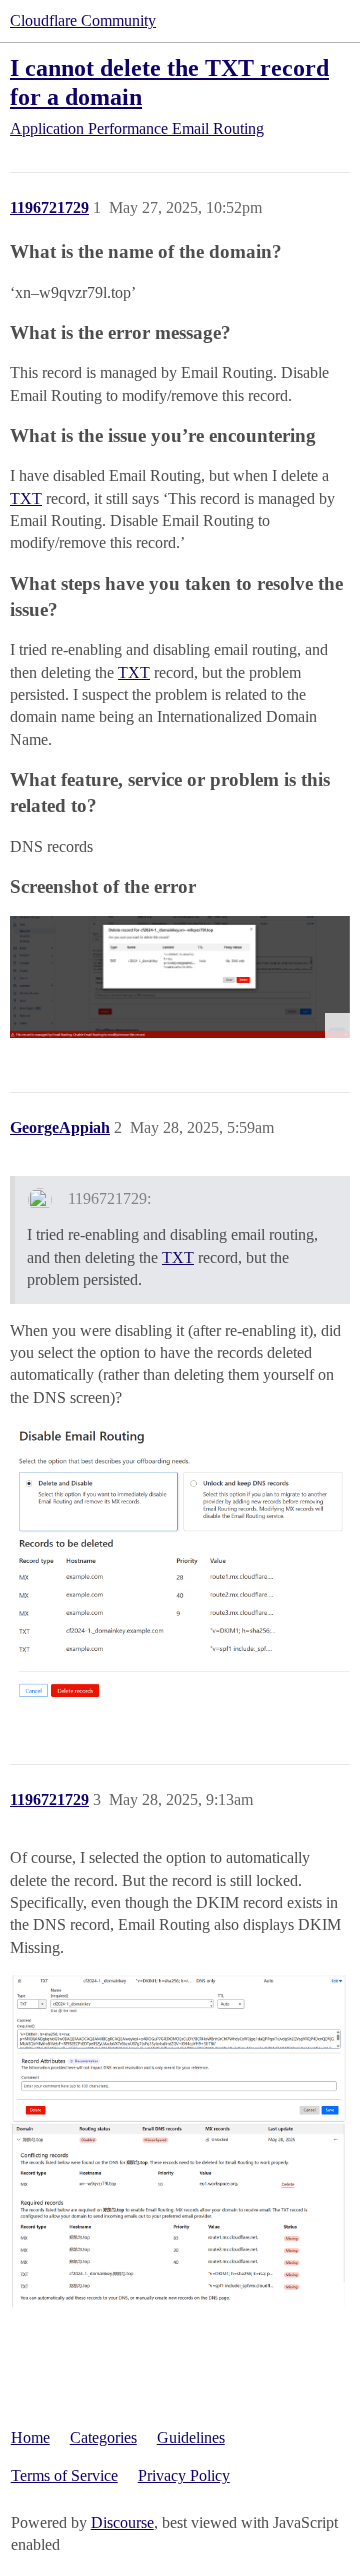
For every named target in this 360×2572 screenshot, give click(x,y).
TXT (26, 498)
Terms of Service (64, 2475)
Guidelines (191, 2437)
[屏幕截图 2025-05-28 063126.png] (180, 977)
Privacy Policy (184, 2475)
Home (30, 2437)
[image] (180, 1567)
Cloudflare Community (83, 20)
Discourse (122, 2522)
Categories (103, 2437)
